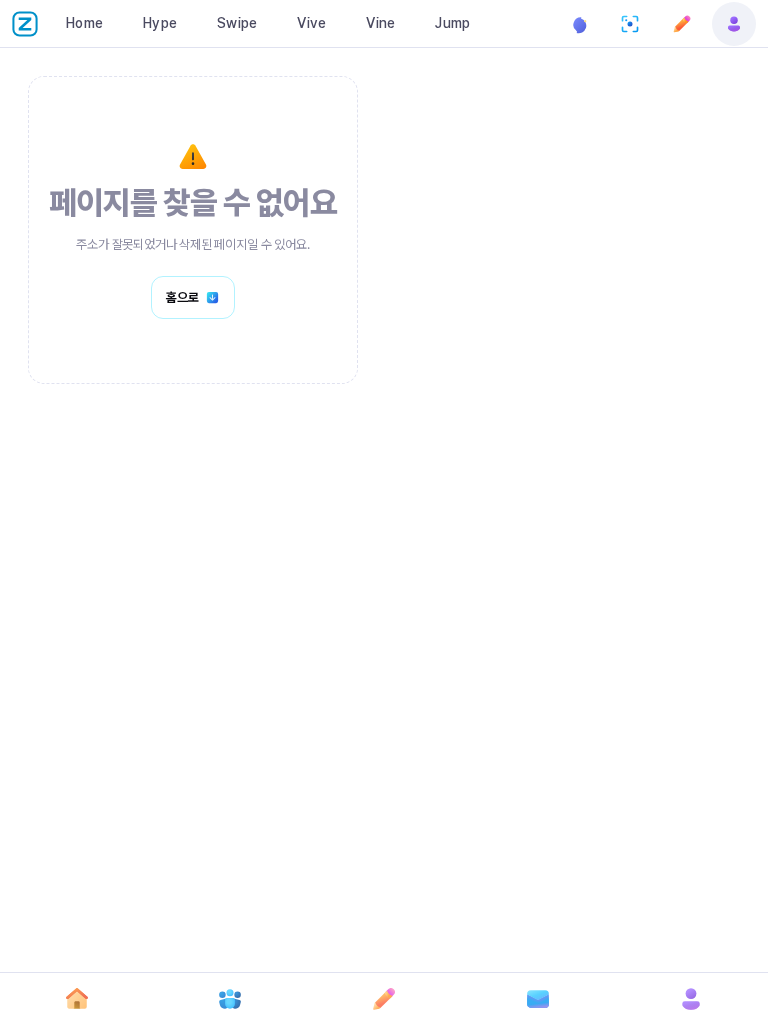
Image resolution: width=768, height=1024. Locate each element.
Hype (160, 23)
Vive (311, 23)
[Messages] (538, 998)
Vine (380, 23)
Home (84, 23)
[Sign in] (734, 24)
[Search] (630, 24)
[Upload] (682, 24)
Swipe (237, 23)
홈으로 (182, 297)
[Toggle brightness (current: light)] (578, 24)
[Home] (77, 998)
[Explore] (231, 998)
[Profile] (691, 998)
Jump (452, 23)
